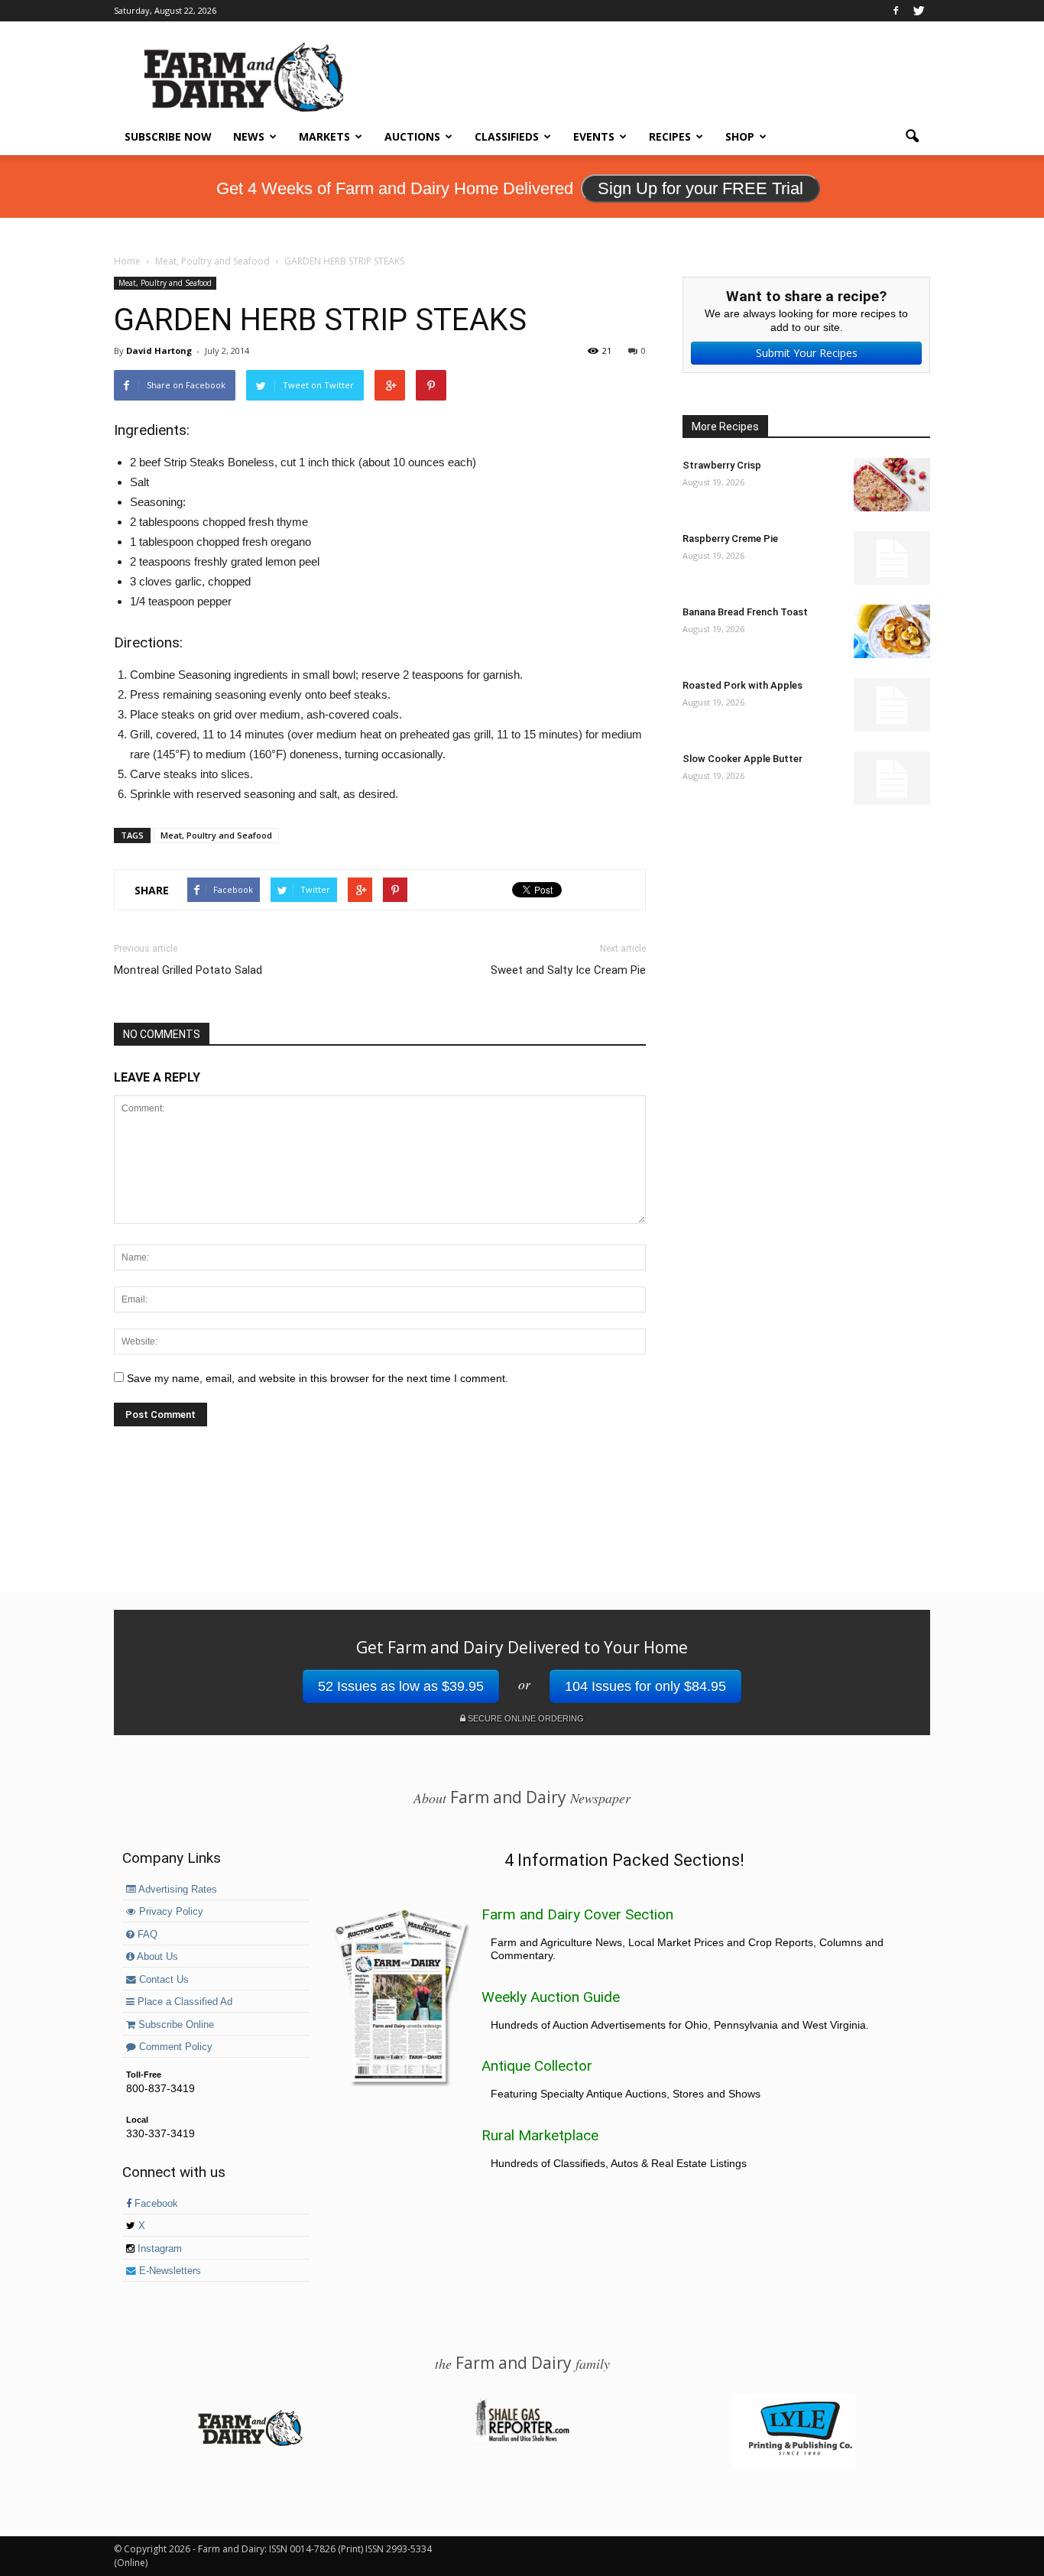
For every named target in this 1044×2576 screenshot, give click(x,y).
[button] (912, 137)
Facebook (155, 2204)
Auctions (412, 136)
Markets (324, 136)
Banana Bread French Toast (745, 612)
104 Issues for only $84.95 (645, 1686)
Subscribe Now (168, 136)
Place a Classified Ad (183, 2002)
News (249, 136)
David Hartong (159, 350)
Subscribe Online (175, 2025)
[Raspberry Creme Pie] (892, 558)
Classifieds (507, 136)
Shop (740, 136)
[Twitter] (919, 11)
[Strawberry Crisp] (892, 485)
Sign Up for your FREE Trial (700, 188)
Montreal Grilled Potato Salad (188, 970)
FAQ (146, 1935)
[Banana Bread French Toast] (892, 631)
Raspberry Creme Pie (730, 539)
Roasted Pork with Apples (742, 685)
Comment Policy (174, 2047)
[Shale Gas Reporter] (522, 2439)
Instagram (158, 2249)
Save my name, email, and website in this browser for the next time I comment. (318, 1378)
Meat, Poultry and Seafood (165, 283)
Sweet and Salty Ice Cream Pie (568, 970)
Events (594, 136)
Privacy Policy (170, 1912)
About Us (156, 1957)
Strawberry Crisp (722, 465)
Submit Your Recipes (807, 353)
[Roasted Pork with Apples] (892, 705)
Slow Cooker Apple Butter (742, 759)
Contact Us (162, 1980)
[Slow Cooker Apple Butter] (892, 778)
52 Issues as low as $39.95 (401, 1686)
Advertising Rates (177, 1890)
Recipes (670, 136)
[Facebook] (896, 11)
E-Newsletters (169, 2271)
